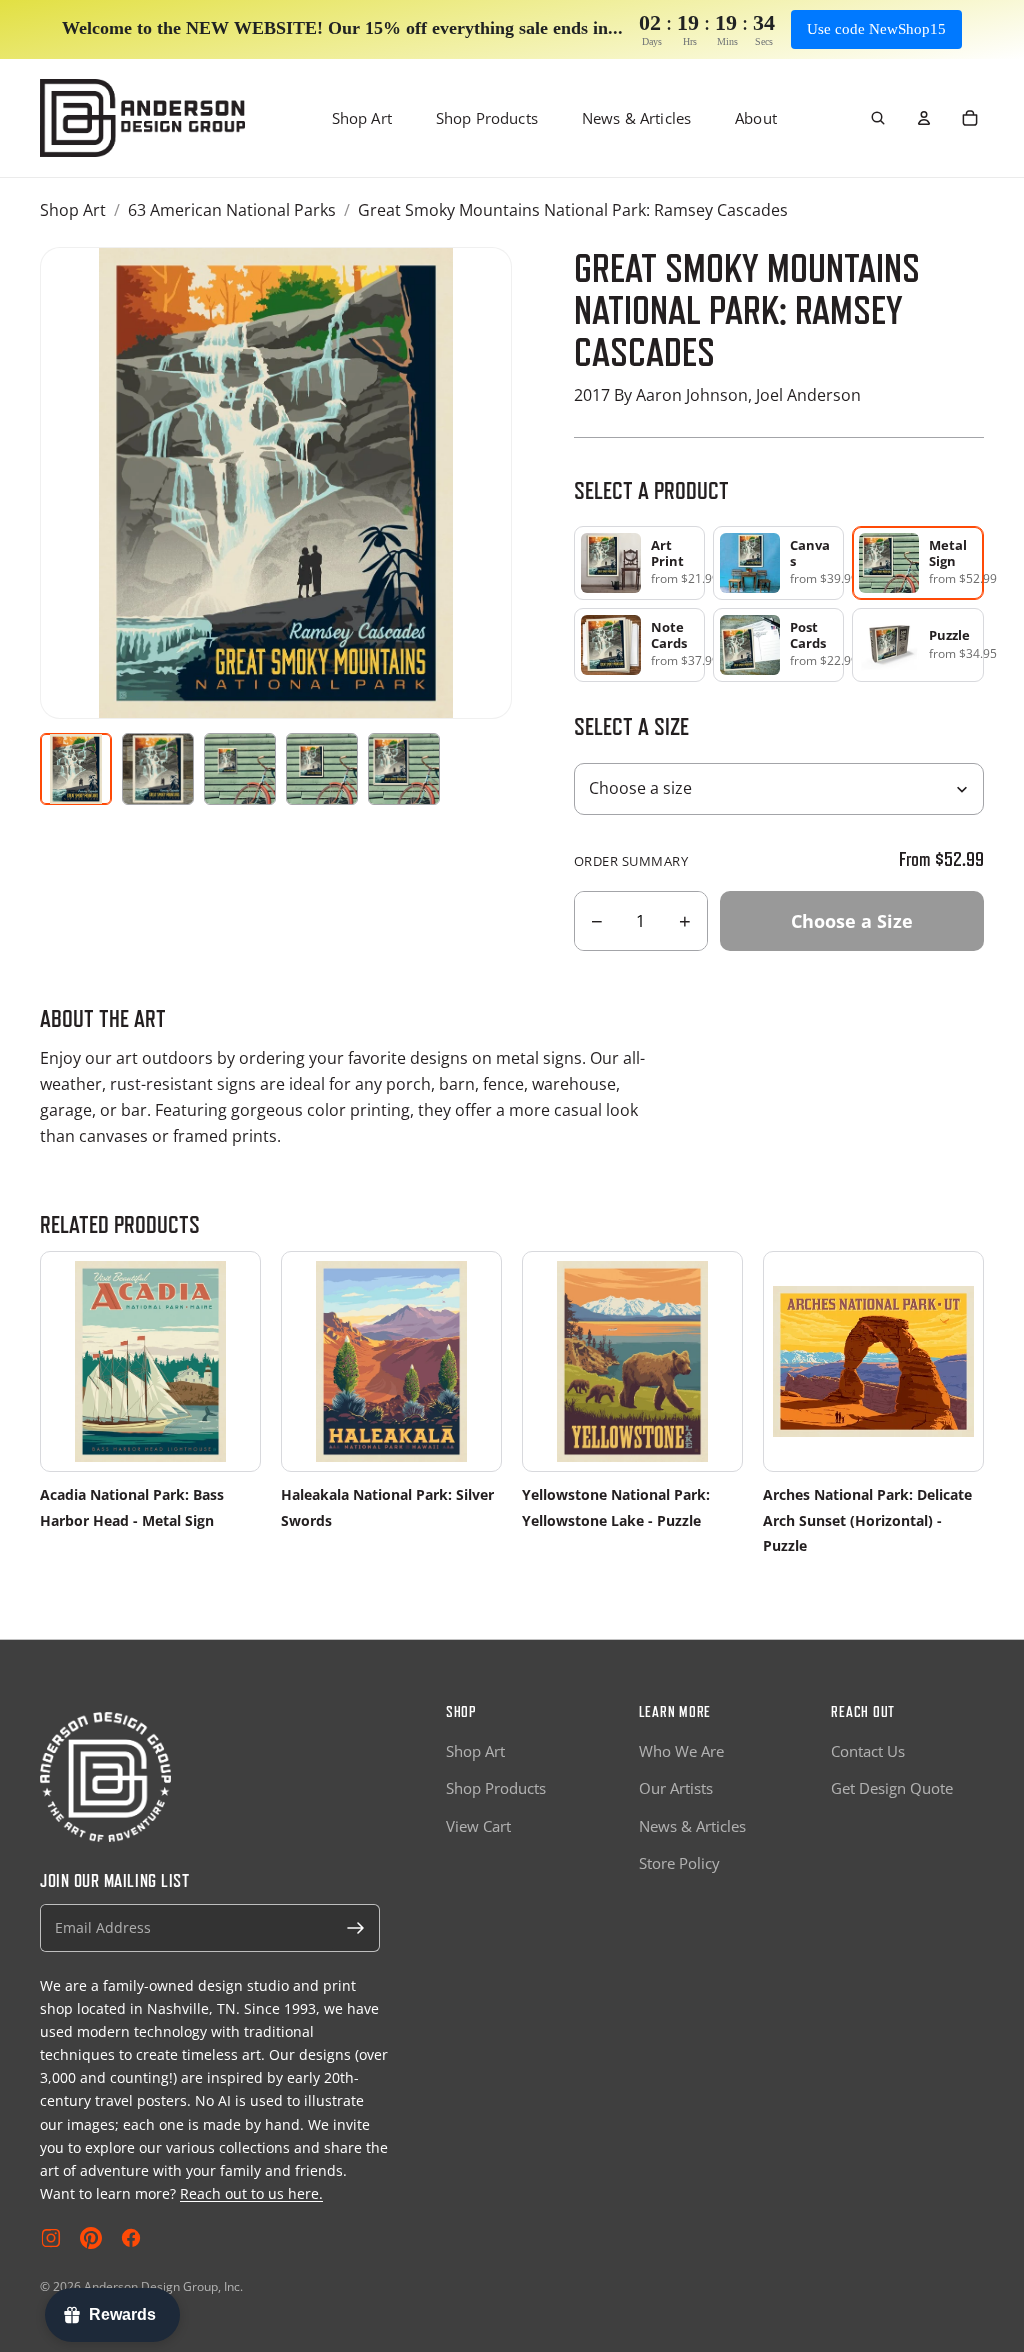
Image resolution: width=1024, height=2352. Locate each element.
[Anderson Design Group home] (142, 118)
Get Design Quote (892, 1788)
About (756, 118)
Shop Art (362, 118)
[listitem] (639, 563)
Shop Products (487, 118)
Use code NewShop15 (876, 29)
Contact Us (868, 1751)
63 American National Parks (232, 210)
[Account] (924, 118)
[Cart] (970, 118)
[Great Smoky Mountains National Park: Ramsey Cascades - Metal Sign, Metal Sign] (158, 769)
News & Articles (636, 118)
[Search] (878, 118)
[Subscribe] (356, 1928)
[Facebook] (131, 2238)
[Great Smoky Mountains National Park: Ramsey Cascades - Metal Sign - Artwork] (76, 769)
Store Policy (679, 1863)
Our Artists (676, 1788)
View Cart (478, 1826)
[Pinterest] (91, 2238)
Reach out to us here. (251, 2193)
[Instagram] (51, 2238)
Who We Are (681, 1751)
